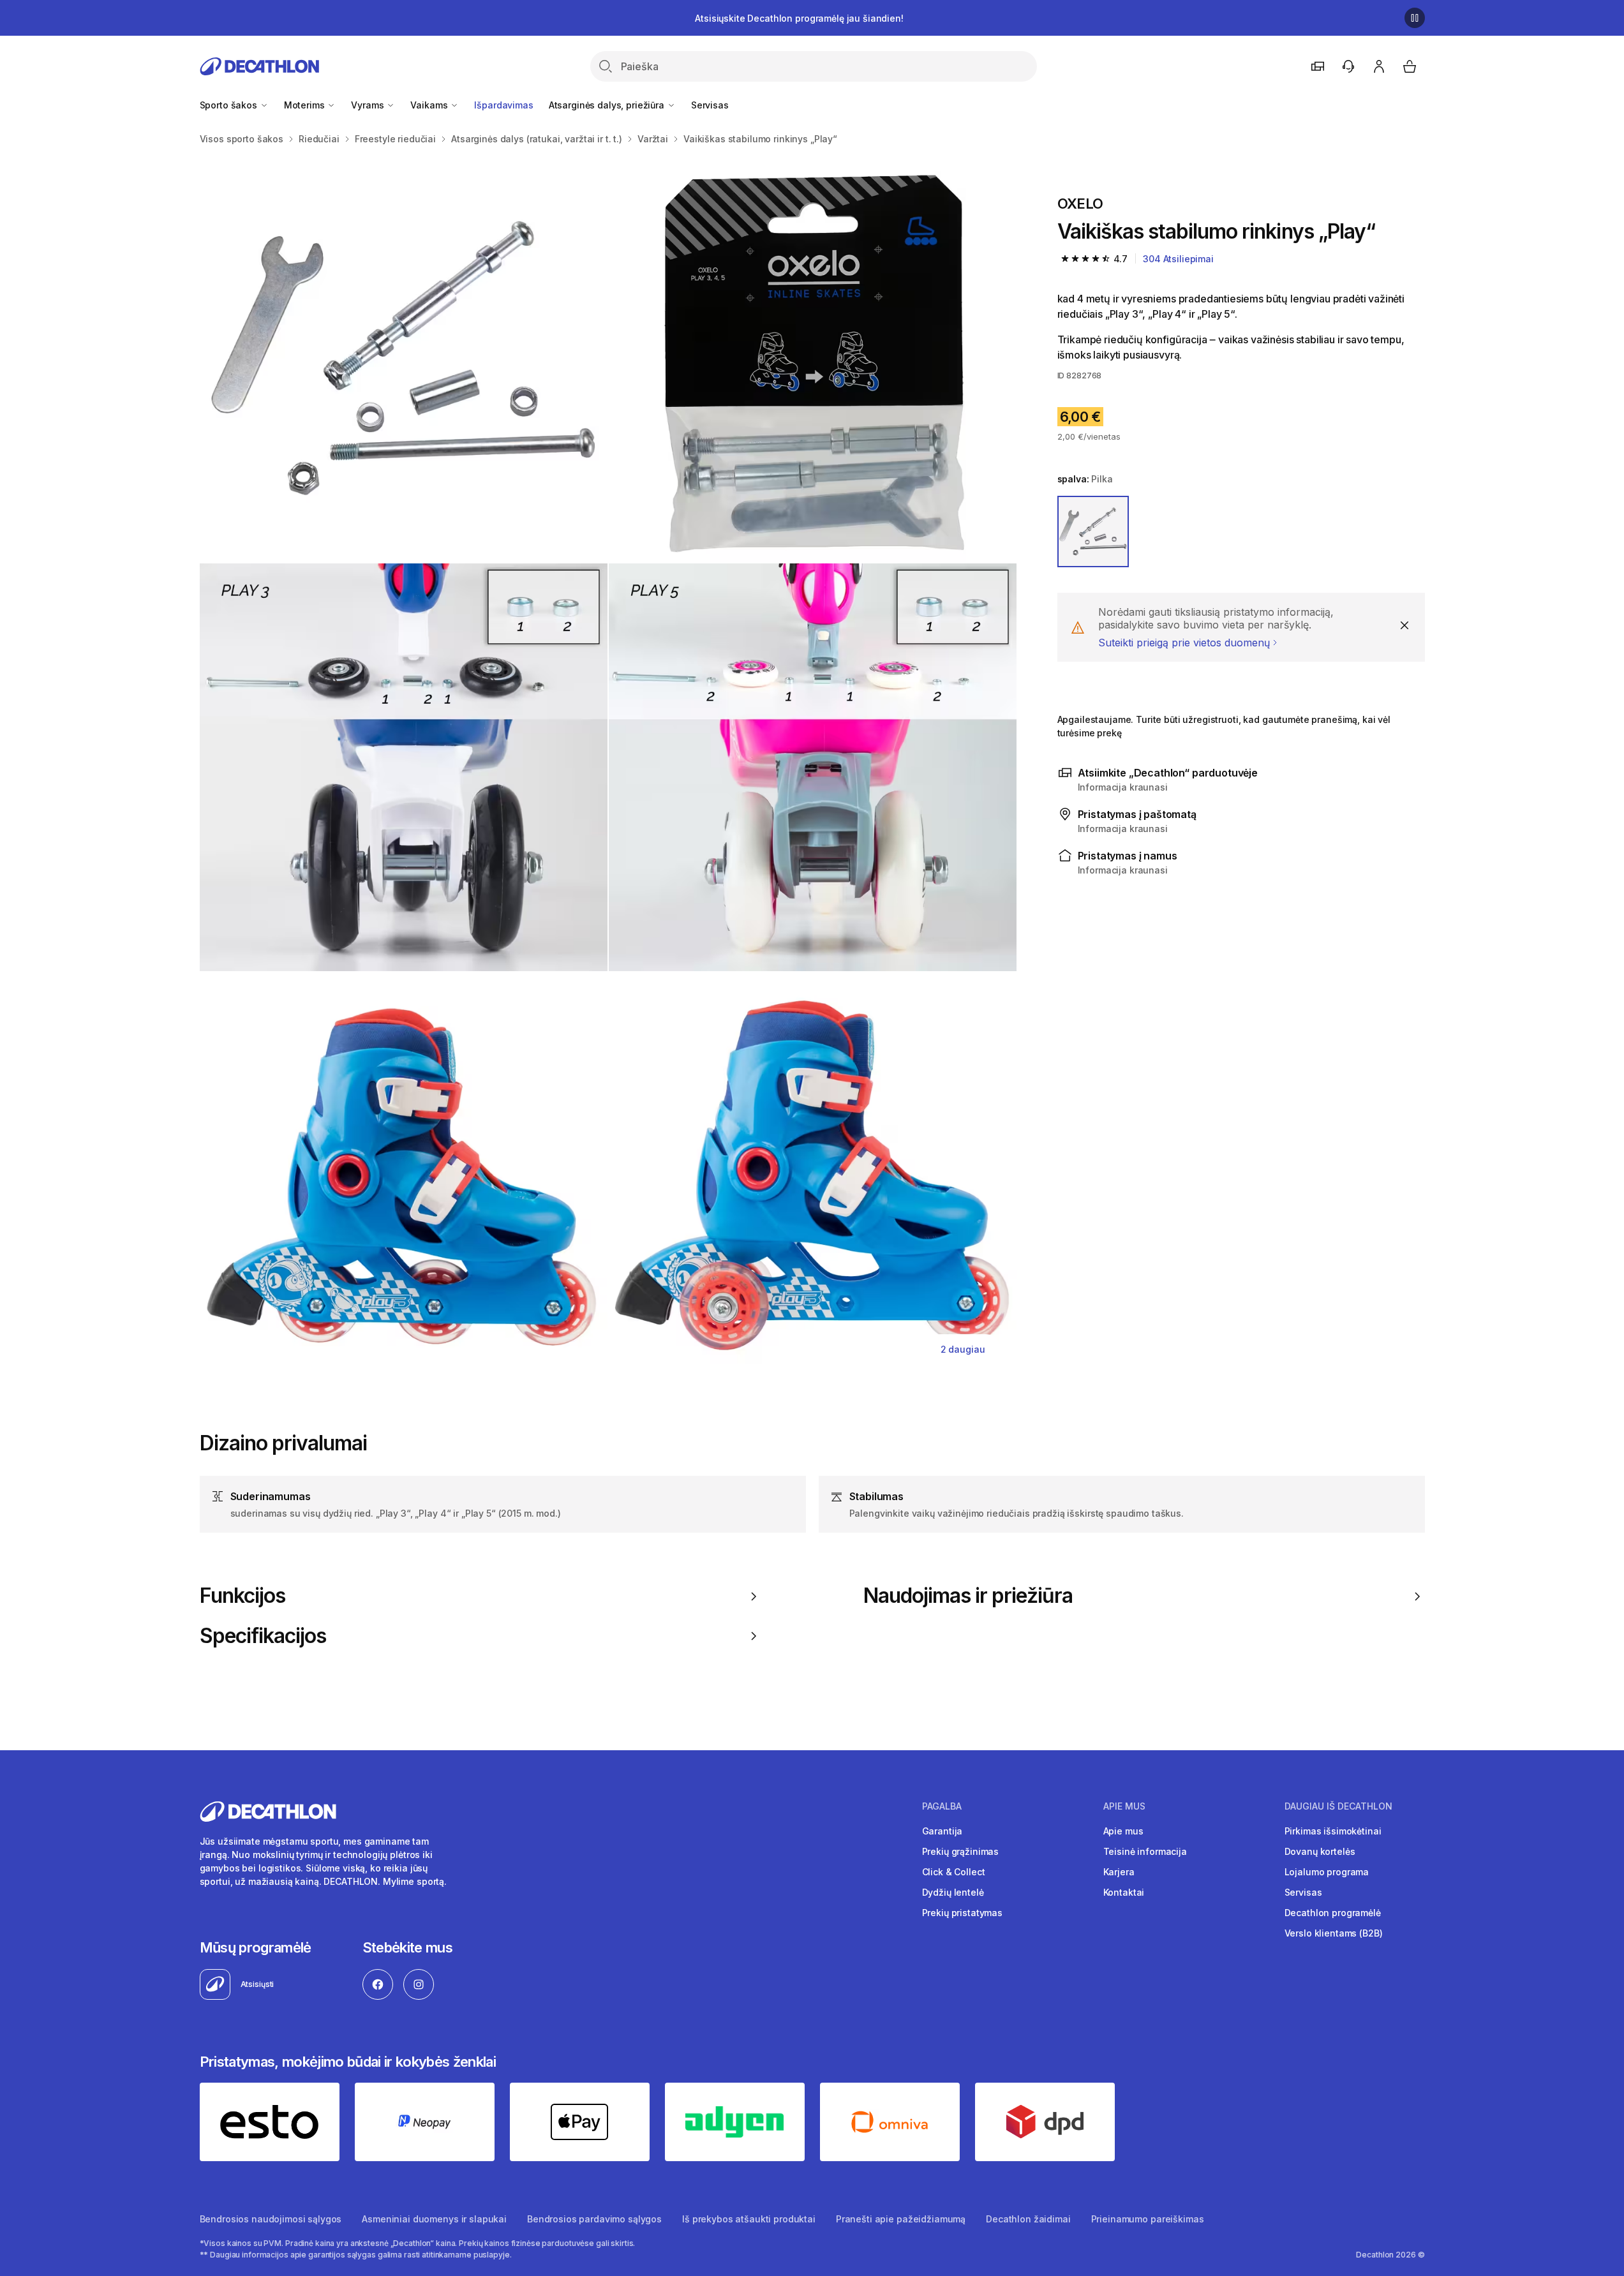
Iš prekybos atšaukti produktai (749, 2219)
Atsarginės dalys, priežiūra (608, 105)
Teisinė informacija (1145, 1851)
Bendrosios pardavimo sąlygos (594, 2219)
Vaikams (430, 105)
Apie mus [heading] (1124, 1806)
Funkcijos (242, 1596)
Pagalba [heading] (942, 1806)
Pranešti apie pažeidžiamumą (901, 2219)
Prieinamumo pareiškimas (1148, 2219)
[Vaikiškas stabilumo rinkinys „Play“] (404, 358)
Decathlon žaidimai (1028, 2219)
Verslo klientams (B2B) (1334, 1933)
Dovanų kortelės (1320, 1851)
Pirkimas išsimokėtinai (1333, 1831)
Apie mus (1123, 1831)
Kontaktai (1124, 1892)
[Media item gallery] (608, 767)
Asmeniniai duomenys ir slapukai (434, 2219)
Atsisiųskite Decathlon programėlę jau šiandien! (799, 18)
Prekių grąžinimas (961, 1851)
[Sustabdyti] (1415, 18)
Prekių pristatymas (962, 1913)
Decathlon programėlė (1333, 1913)
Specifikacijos (263, 1636)
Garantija (942, 1831)
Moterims (306, 105)
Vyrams (369, 105)
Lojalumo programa (1327, 1872)
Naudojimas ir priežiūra (968, 1596)
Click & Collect (954, 1872)
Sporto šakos (230, 105)
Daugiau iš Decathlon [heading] (1338, 1806)
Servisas (710, 105)
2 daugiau (963, 1349)
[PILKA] (1093, 532)
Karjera (1119, 1872)
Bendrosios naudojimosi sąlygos (271, 2219)
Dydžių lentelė (953, 1892)
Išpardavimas (503, 105)
